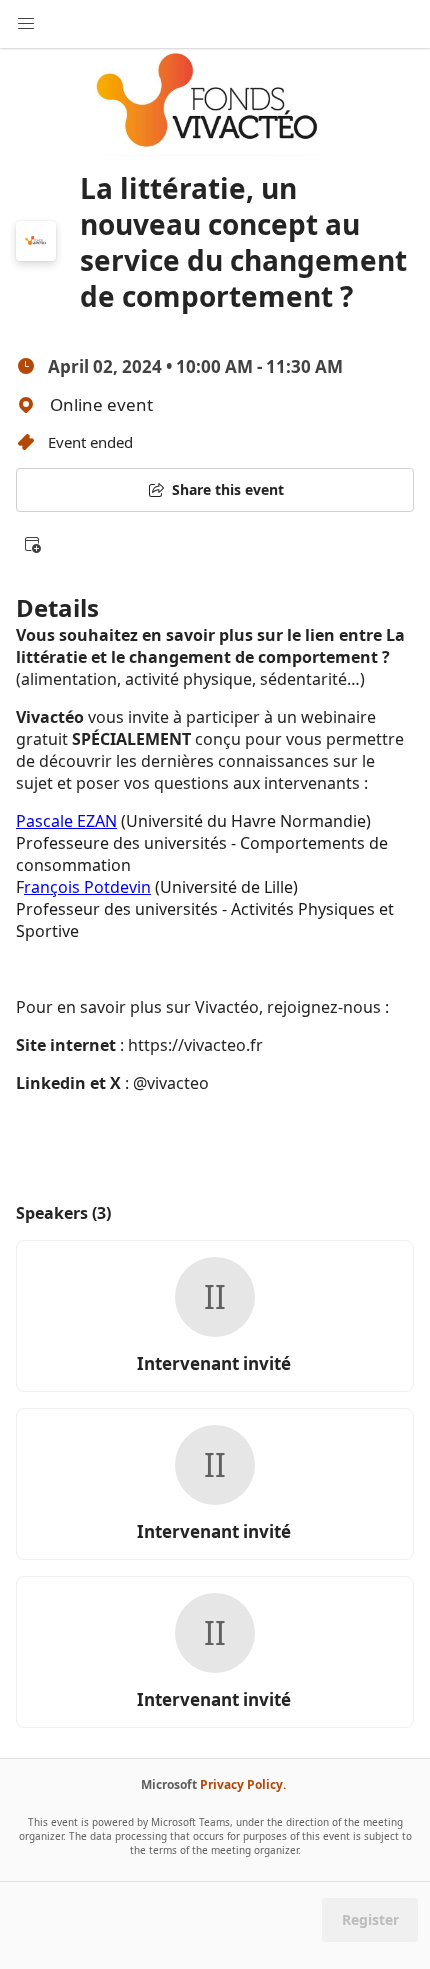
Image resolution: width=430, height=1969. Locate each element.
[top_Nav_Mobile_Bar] (26, 24)
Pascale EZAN (66, 821)
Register (370, 1919)
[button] (32, 544)
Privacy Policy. (243, 1784)
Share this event (228, 489)
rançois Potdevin (87, 887)
